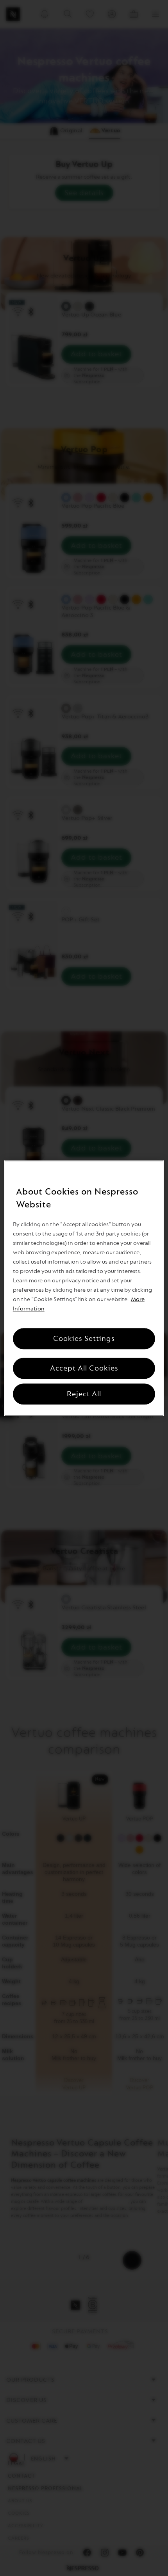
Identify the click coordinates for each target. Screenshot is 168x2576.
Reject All (84, 1394)
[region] (84, 1288)
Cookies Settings (84, 1339)
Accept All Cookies (84, 1368)
